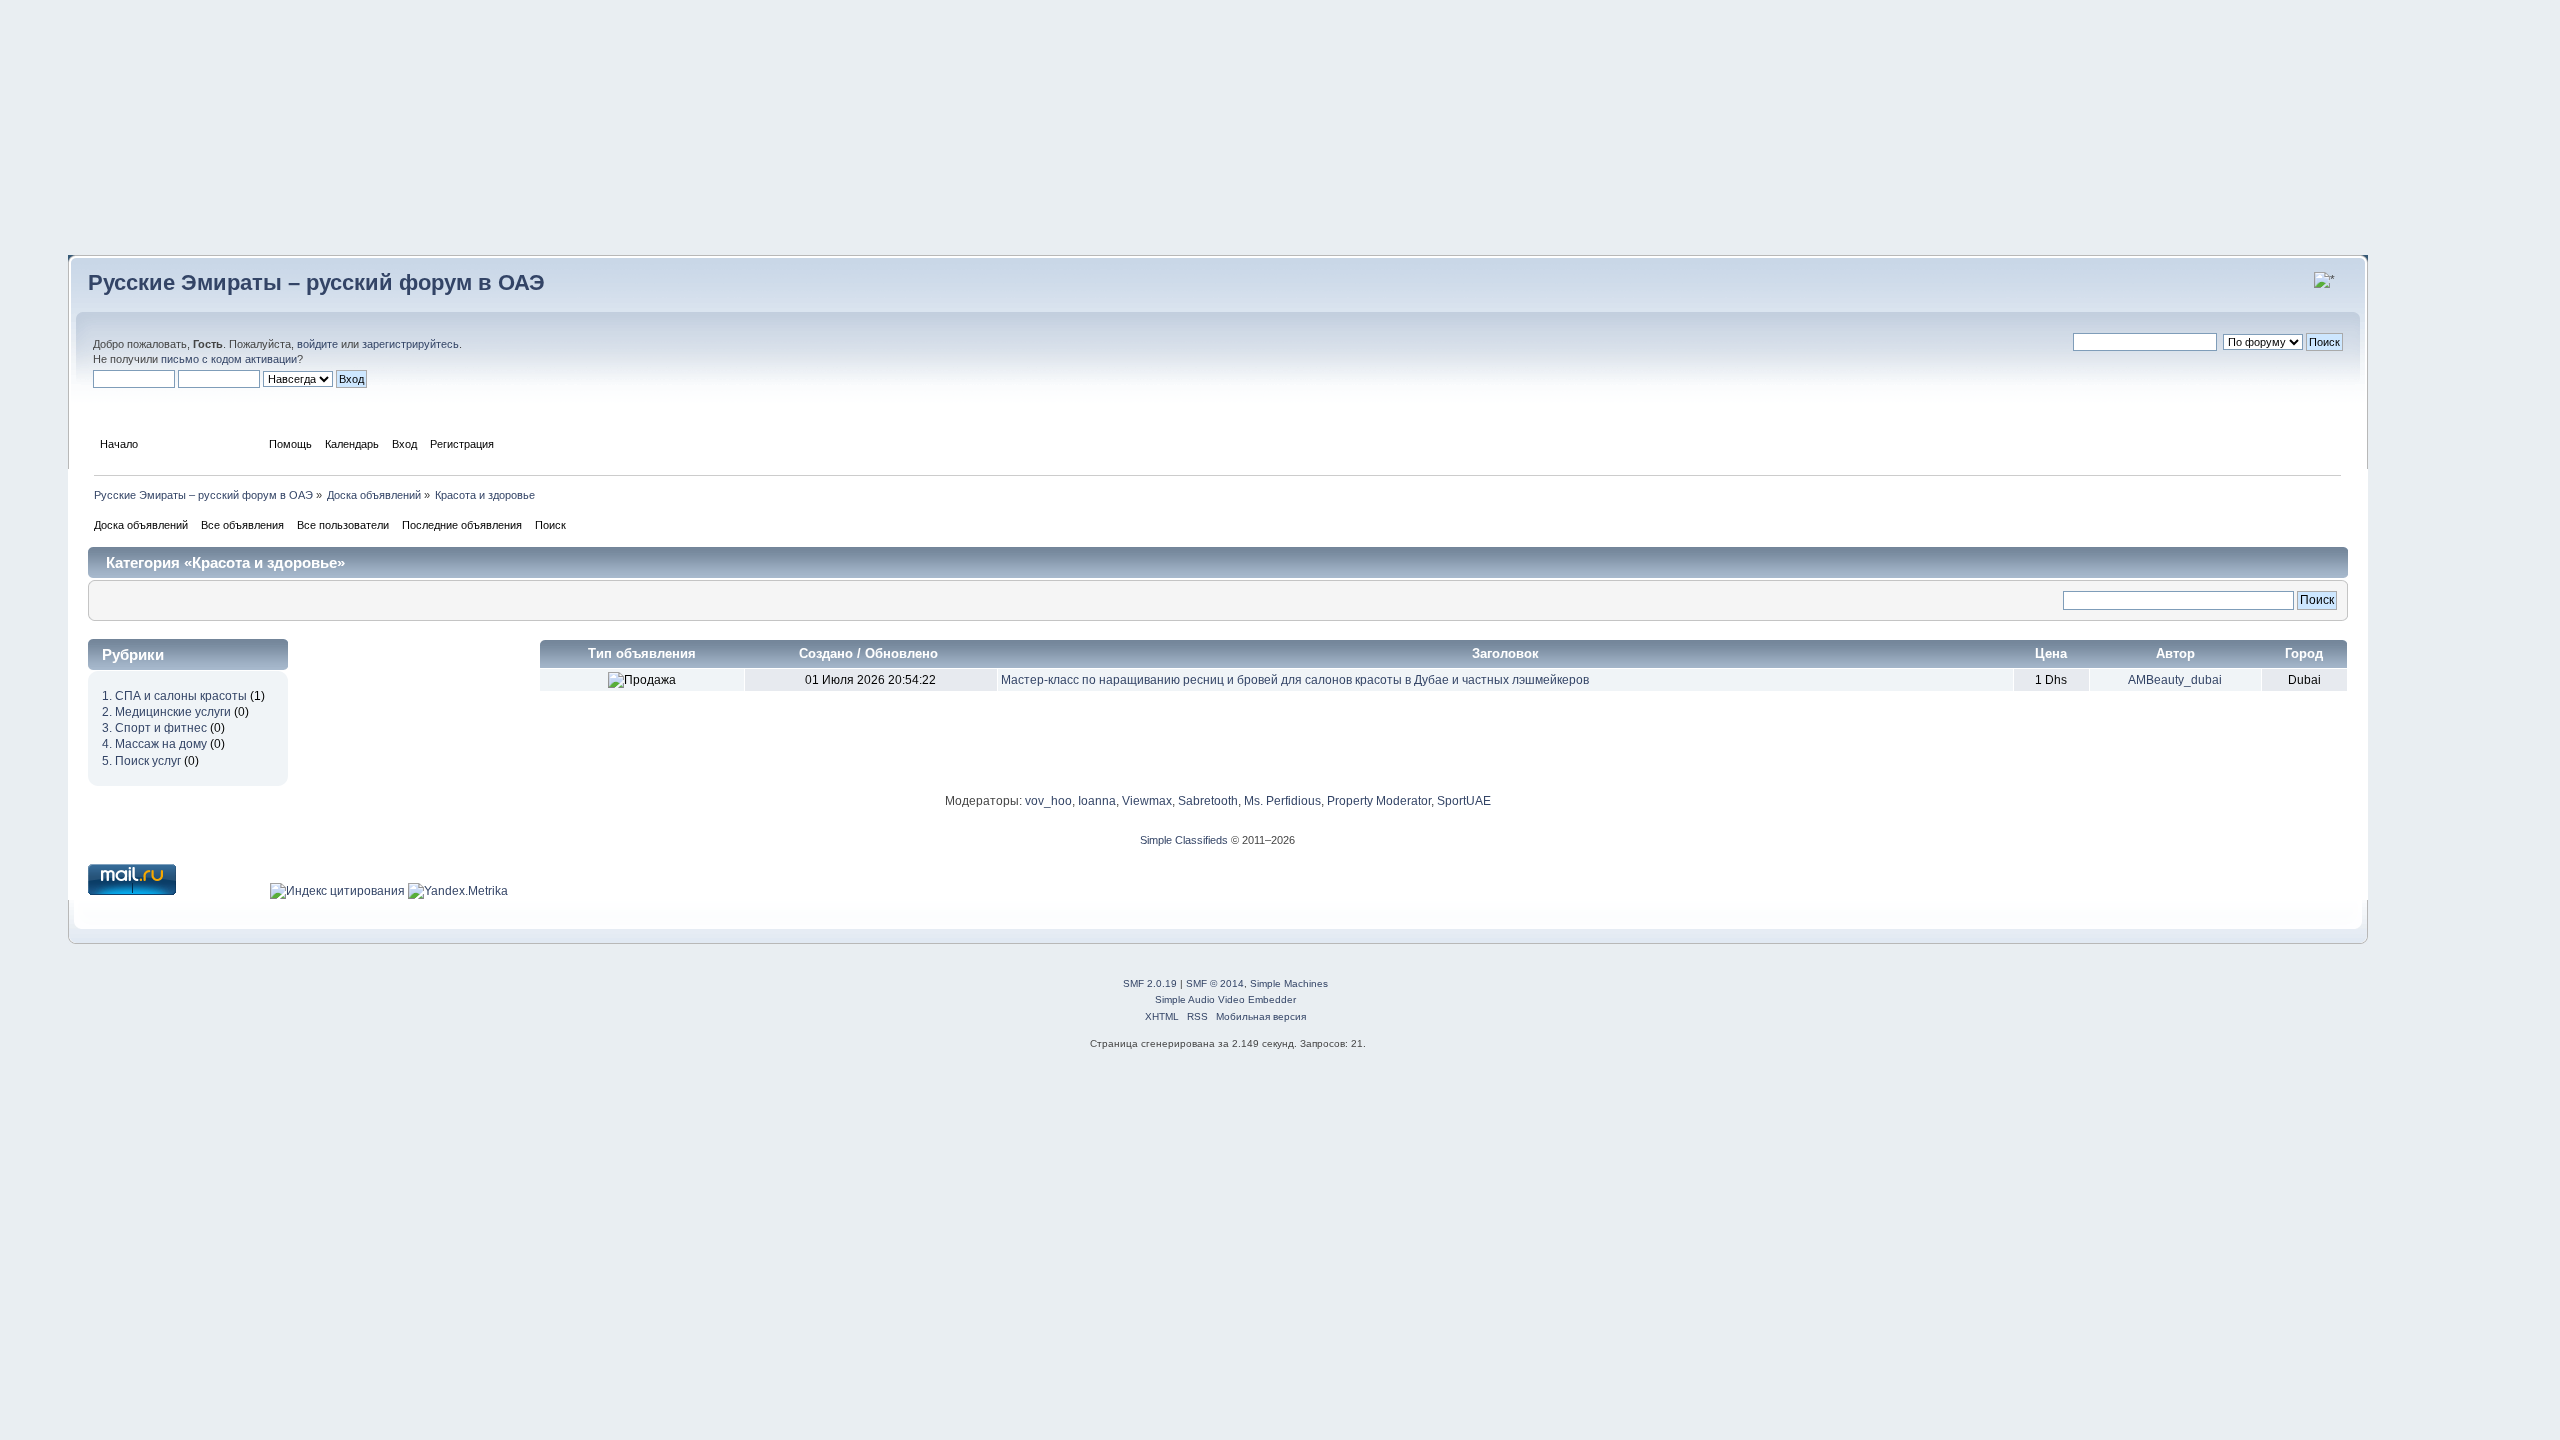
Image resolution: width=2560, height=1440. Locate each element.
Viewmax (1147, 801)
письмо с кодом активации (229, 359)
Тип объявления (642, 653)
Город (2304, 653)
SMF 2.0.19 (1150, 983)
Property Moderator (1379, 801)
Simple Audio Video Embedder (1225, 999)
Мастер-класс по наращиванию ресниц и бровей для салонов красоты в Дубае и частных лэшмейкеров (1295, 680)
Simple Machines (1289, 983)
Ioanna (1097, 801)
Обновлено (903, 653)
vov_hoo (1048, 801)
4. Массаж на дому (154, 744)
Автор (2175, 653)
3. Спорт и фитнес (154, 728)
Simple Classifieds (1184, 840)
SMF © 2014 (1215, 983)
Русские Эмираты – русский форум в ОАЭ (316, 282)
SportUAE (1464, 801)
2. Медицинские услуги (166, 712)
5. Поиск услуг (141, 761)
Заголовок (1505, 653)
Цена (2051, 653)
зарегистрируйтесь (410, 344)
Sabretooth (1208, 801)
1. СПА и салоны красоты (174, 696)
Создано (826, 653)
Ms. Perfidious (1282, 801)
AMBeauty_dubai (2175, 680)
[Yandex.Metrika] (458, 891)
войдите (317, 344)
